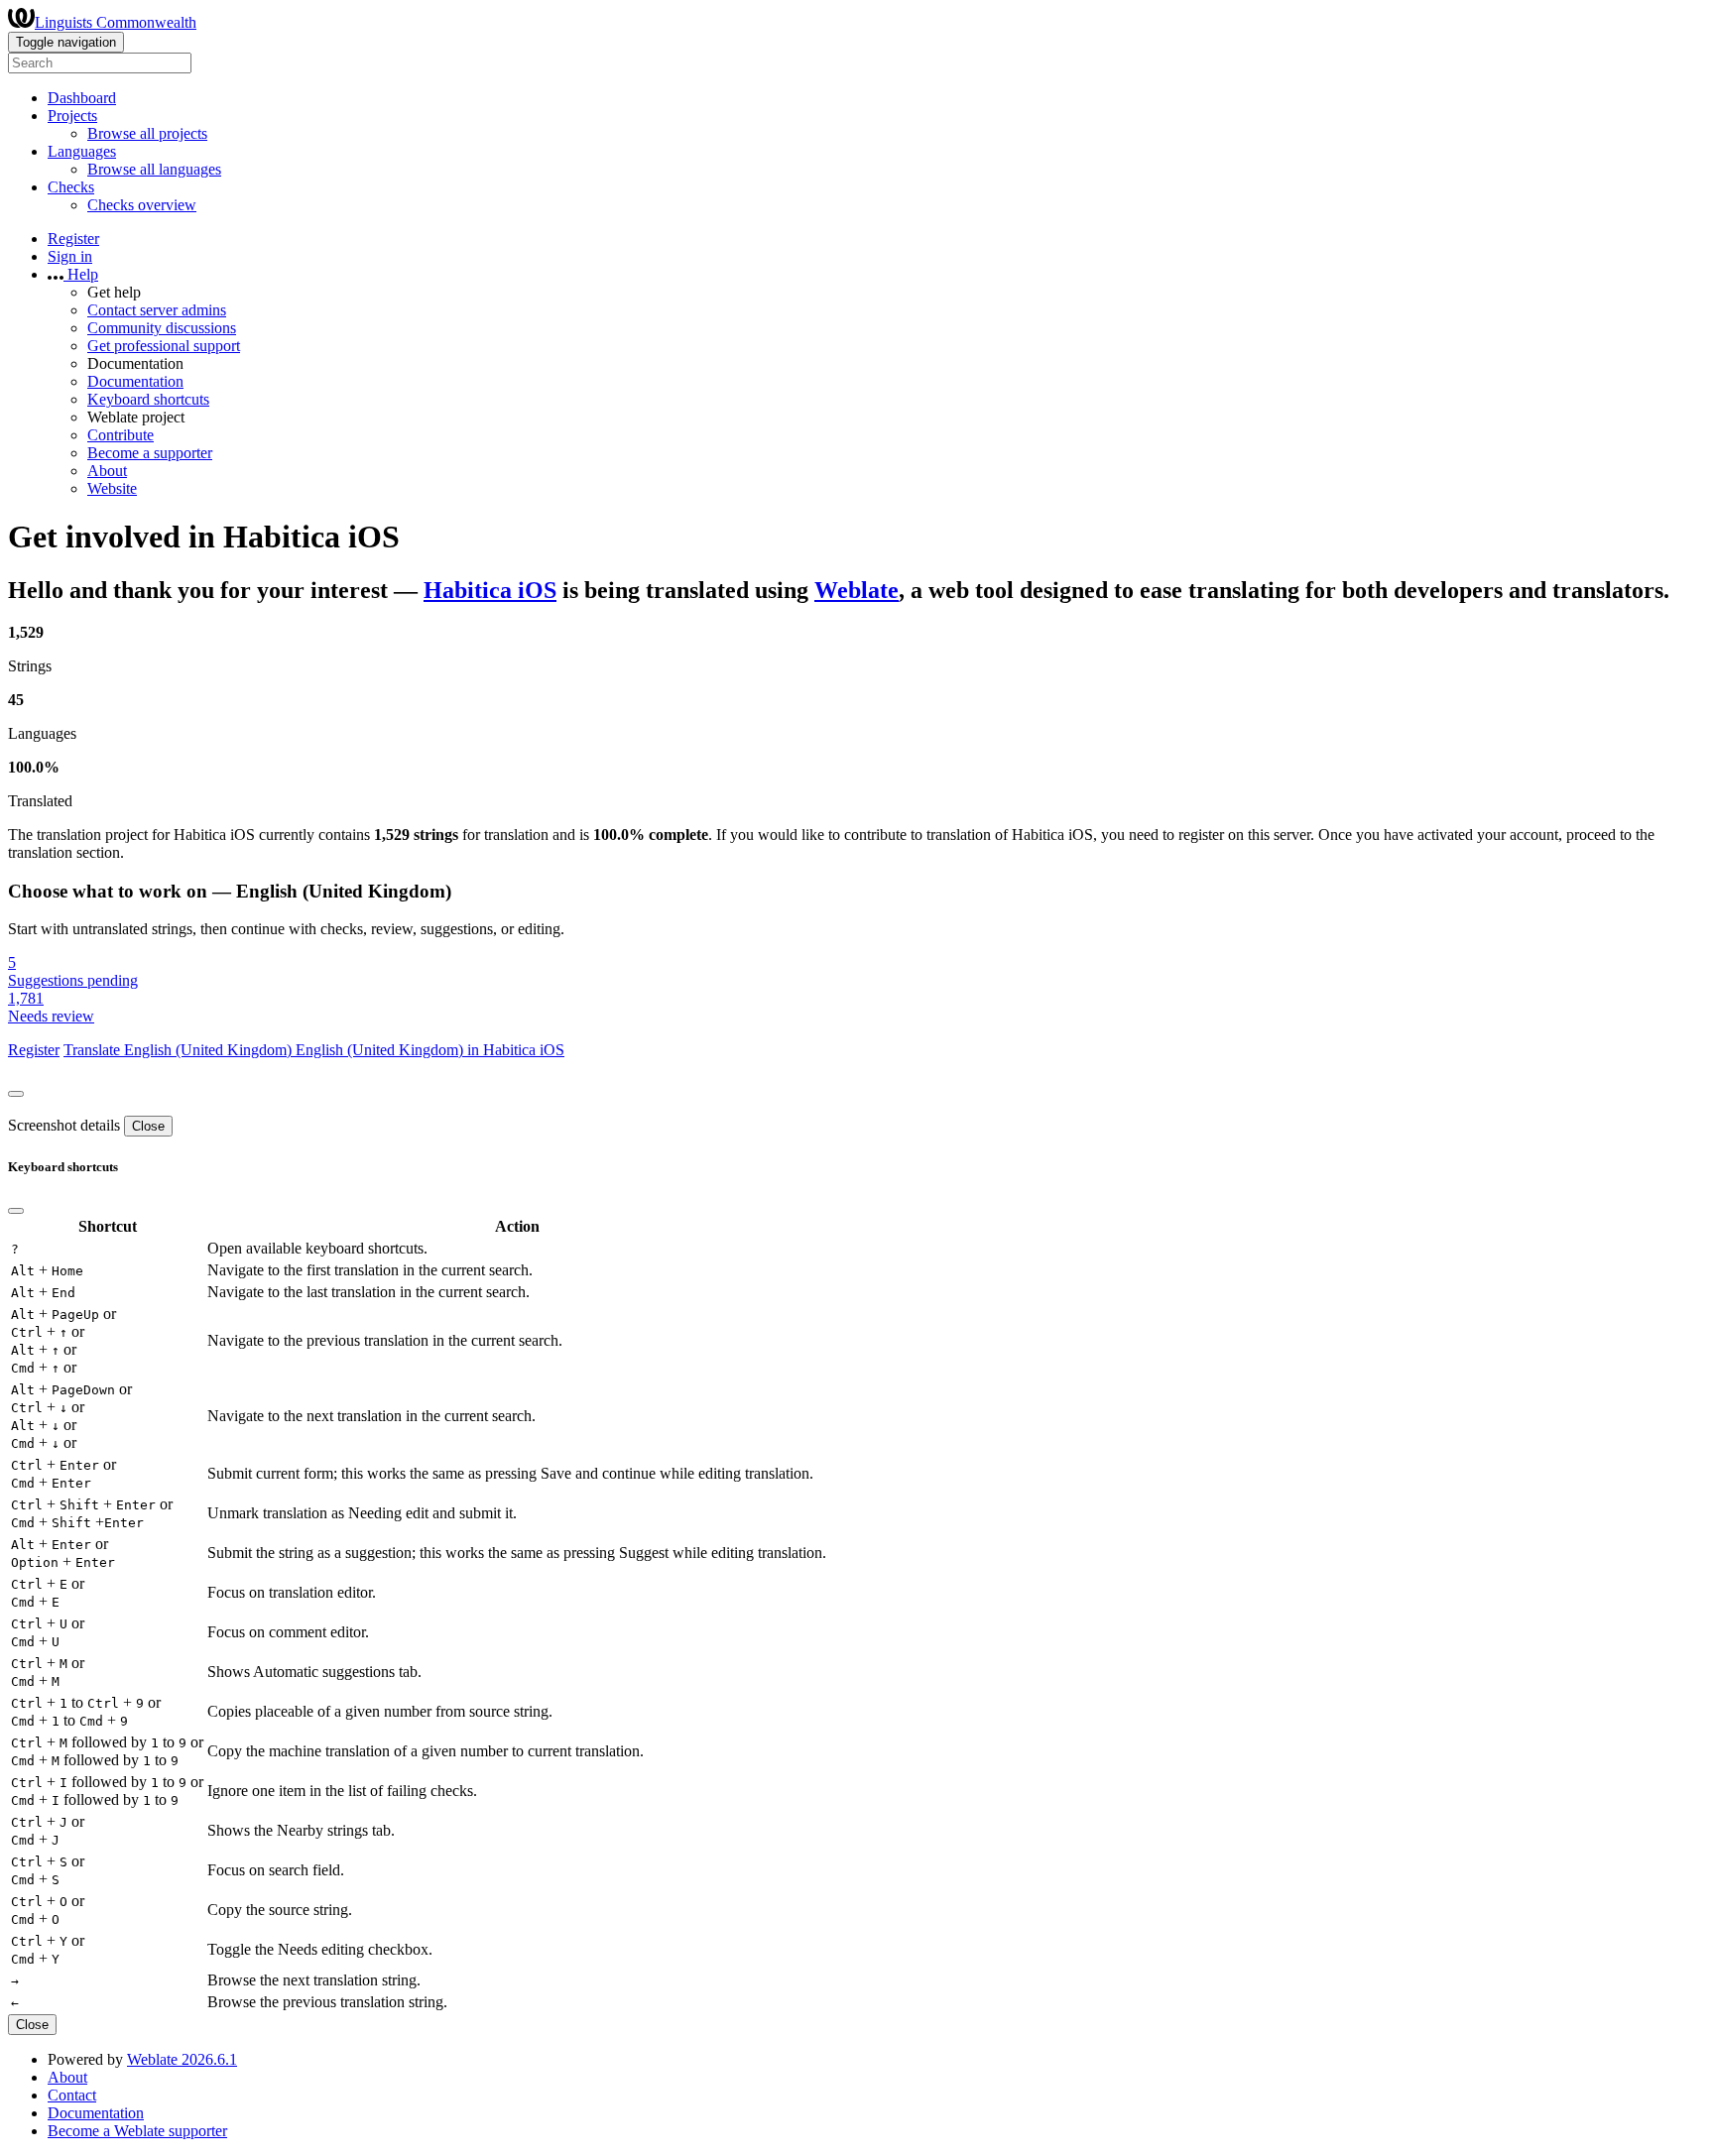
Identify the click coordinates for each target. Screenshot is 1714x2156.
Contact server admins (157, 310)
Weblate (857, 590)
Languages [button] (82, 151)
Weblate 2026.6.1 (182, 2059)
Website (112, 488)
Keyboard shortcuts (148, 399)
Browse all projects (147, 133)
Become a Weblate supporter (137, 2131)
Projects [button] (72, 116)
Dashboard (82, 98)
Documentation (135, 381)
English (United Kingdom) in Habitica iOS (430, 1050)
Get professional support (164, 346)
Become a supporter (150, 453)
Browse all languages (154, 169)
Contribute (121, 435)
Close (148, 1126)
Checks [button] (71, 187)
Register (73, 239)
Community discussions (162, 328)
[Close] (16, 1094)
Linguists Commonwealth (116, 22)
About (107, 471)
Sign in (70, 256)
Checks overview (142, 205)
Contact (72, 2095)
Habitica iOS (490, 590)
